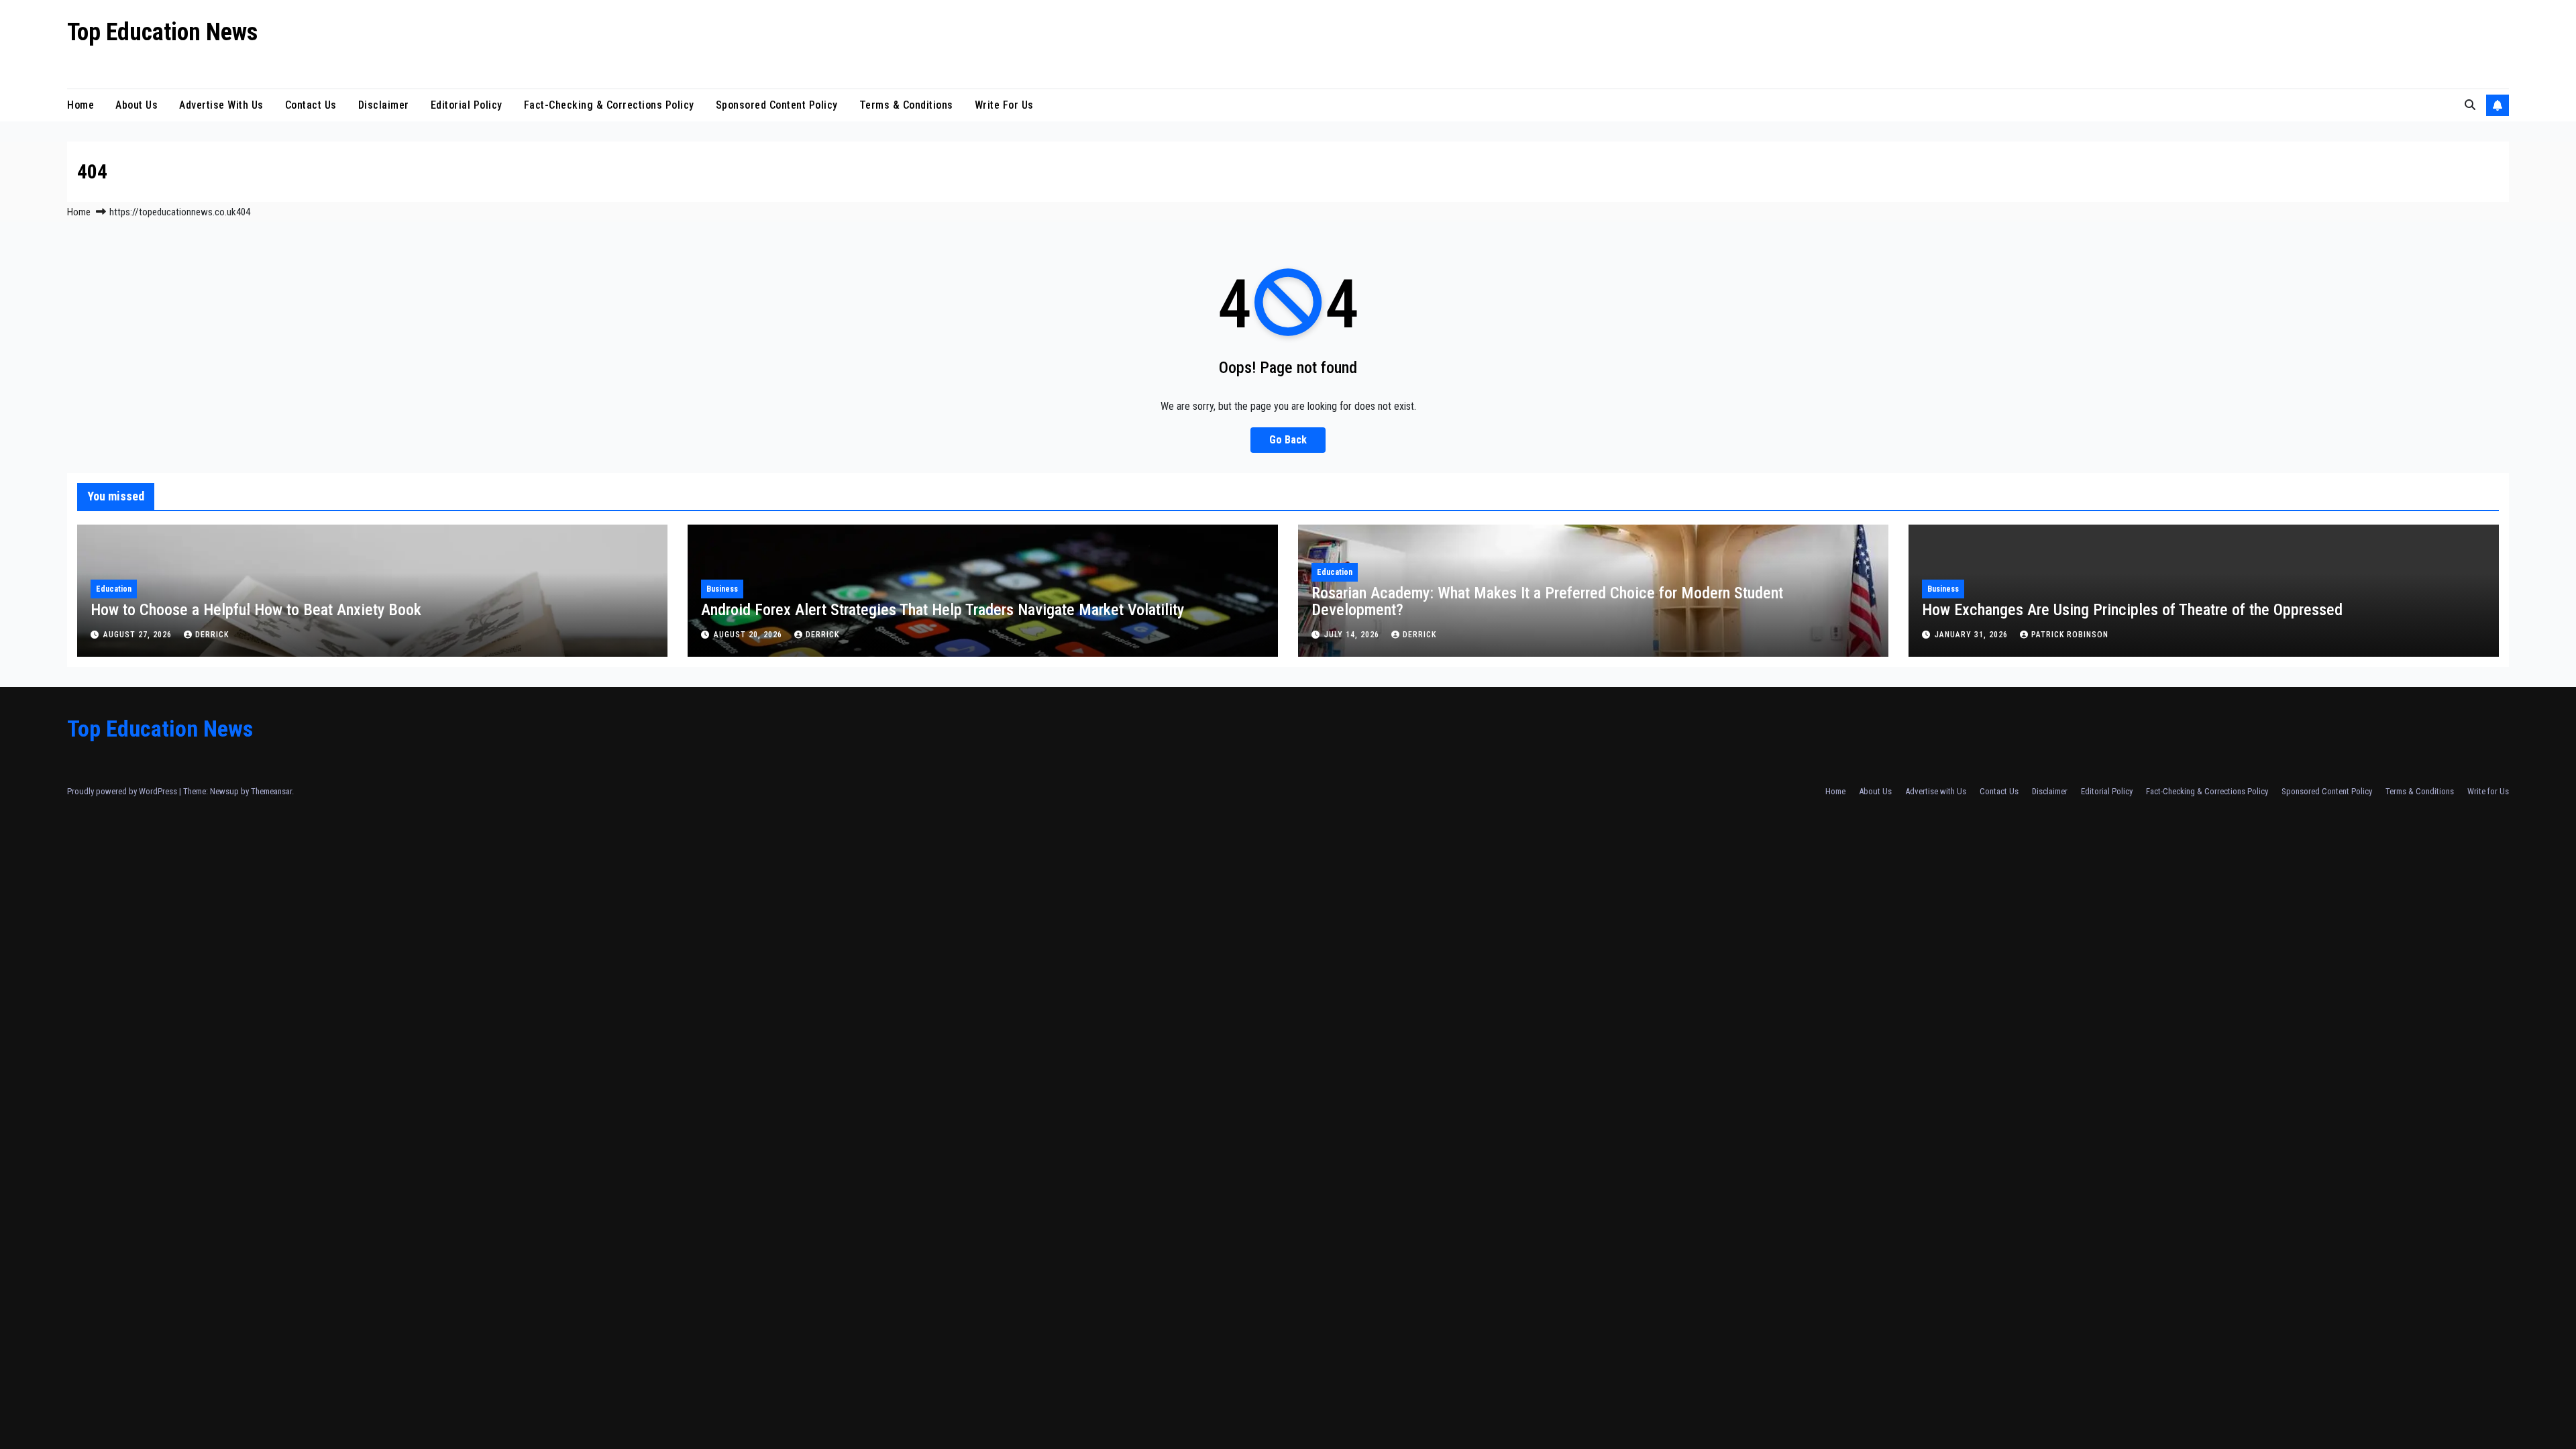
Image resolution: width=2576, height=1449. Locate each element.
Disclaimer (384, 105)
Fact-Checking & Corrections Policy (609, 105)
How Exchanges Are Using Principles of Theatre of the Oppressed (2132, 610)
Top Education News (162, 32)
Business (722, 589)
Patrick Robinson (2070, 635)
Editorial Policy (467, 105)
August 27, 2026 (139, 635)
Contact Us (311, 105)
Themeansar (271, 791)
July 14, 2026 (1353, 635)
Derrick (212, 635)
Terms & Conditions (906, 105)
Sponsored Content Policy (777, 105)
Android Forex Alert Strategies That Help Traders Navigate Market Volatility (943, 610)
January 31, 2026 (1973, 635)
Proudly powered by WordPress (123, 791)
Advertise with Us (221, 105)
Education (114, 589)
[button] (2470, 105)
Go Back (1288, 440)
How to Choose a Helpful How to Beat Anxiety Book (256, 610)
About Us (137, 105)
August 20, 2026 (749, 635)
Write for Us (1004, 105)
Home (80, 105)
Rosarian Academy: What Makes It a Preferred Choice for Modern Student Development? (1547, 601)
